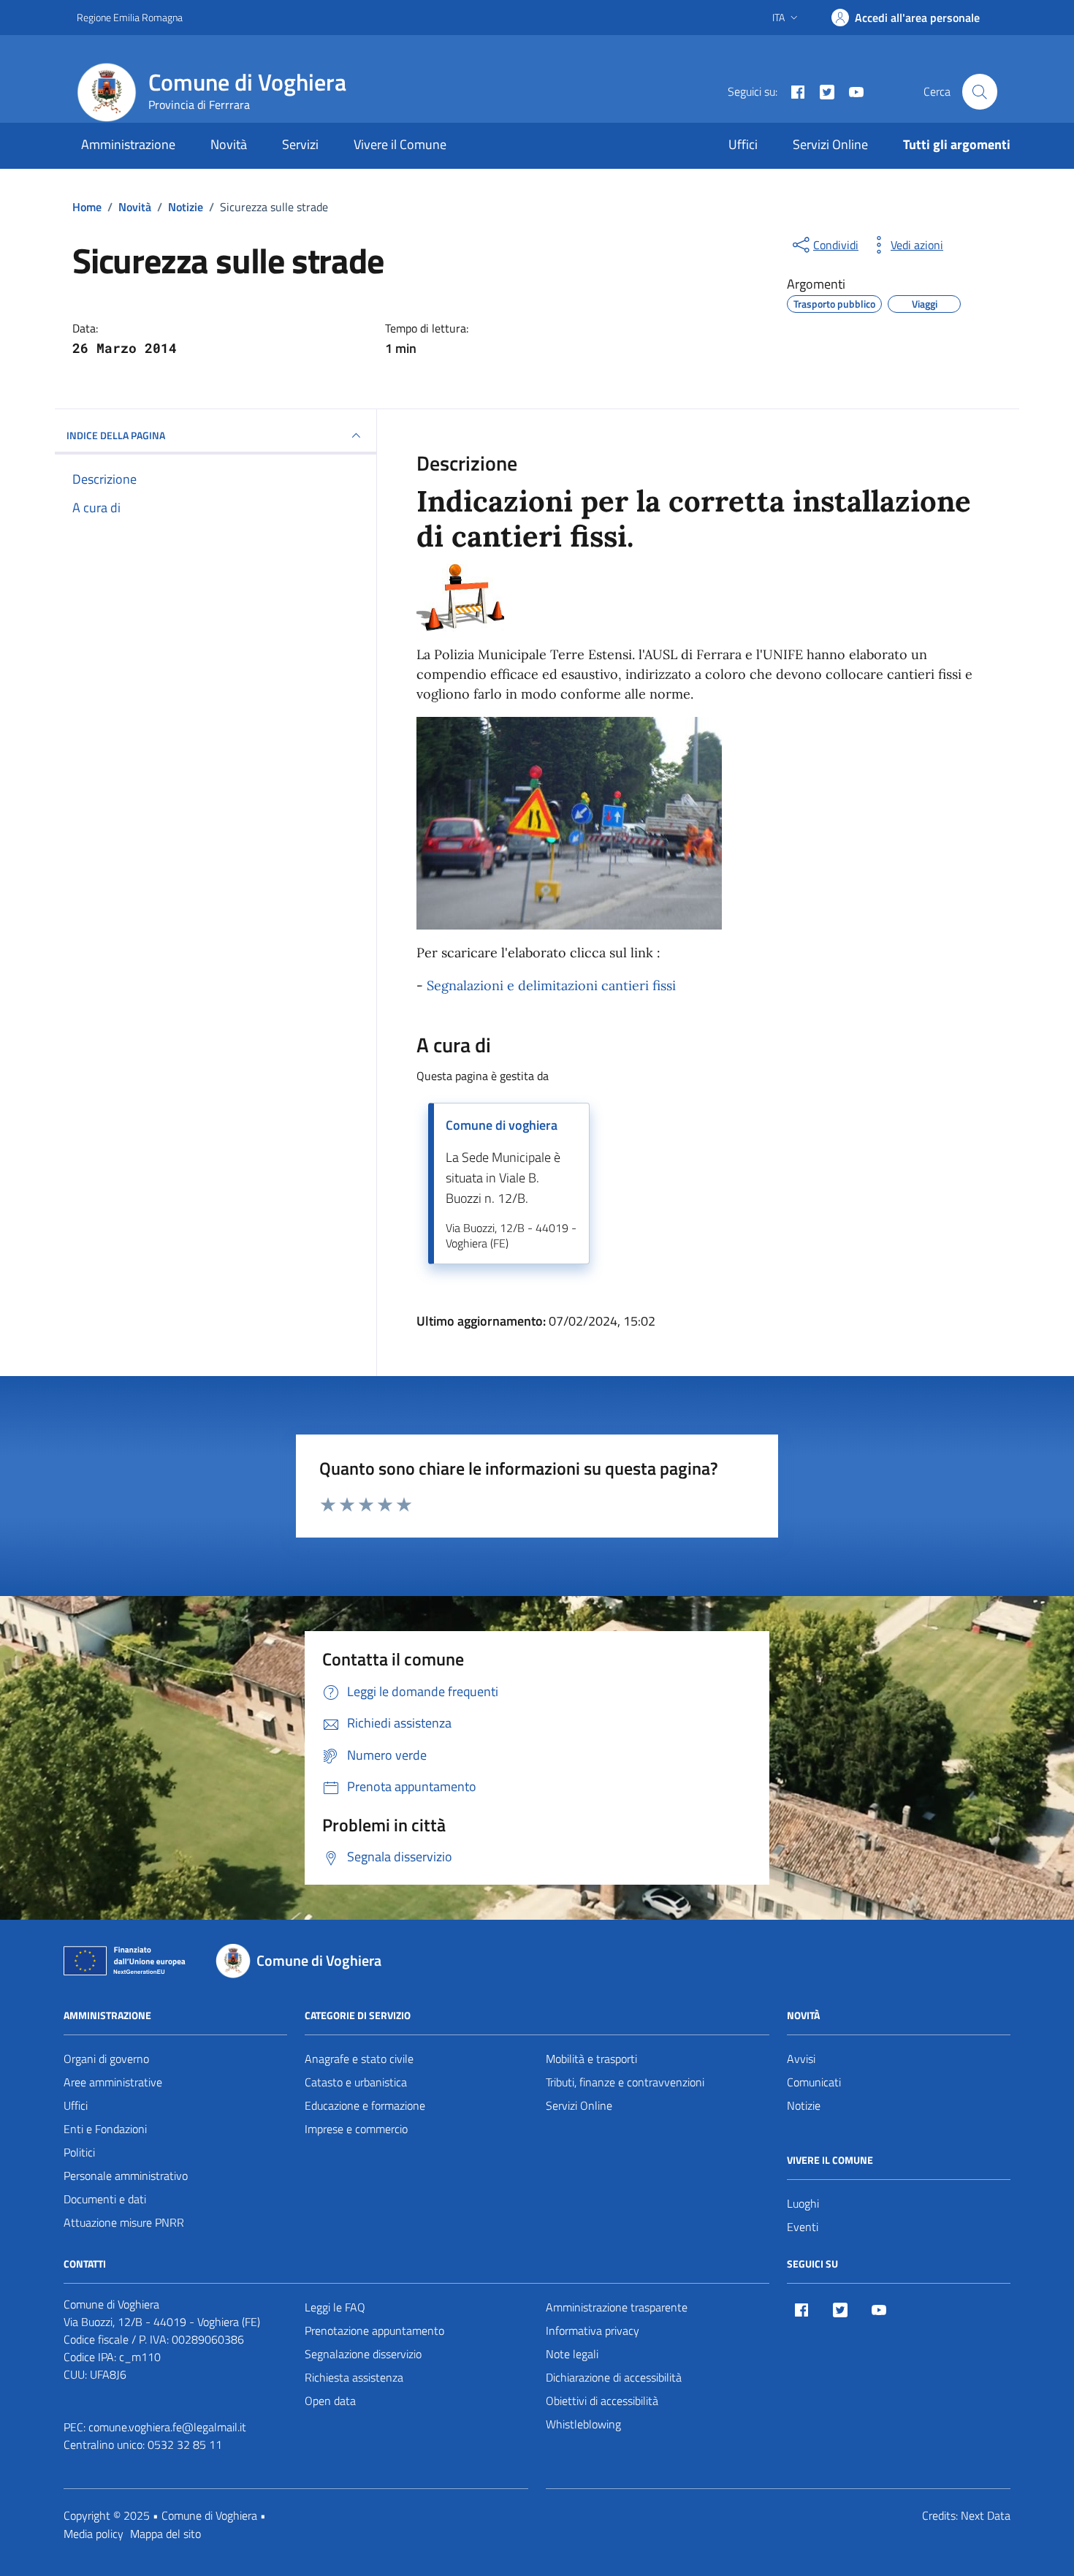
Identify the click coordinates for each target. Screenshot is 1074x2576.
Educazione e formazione (365, 2105)
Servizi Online (830, 144)
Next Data (986, 2515)
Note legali (572, 2354)
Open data (330, 2401)
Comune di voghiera (502, 1125)
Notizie (804, 2105)
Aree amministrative (113, 2082)
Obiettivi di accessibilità (602, 2401)
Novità (229, 144)
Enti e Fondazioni (105, 2129)
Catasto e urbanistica (356, 2082)
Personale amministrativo (126, 2176)
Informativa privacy (593, 2330)
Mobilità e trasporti (591, 2059)
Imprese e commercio (356, 2129)
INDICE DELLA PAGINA (116, 435)
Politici (79, 2152)
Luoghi (803, 2203)
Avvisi (801, 2059)
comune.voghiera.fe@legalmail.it (167, 2427)
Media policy (94, 2534)
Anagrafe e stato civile (359, 2059)
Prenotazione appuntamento (374, 2330)
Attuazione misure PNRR (124, 2222)
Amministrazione (128, 144)
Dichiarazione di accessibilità (614, 2377)
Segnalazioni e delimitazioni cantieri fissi (551, 985)
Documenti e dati (105, 2199)
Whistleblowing (583, 2424)
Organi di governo (106, 2059)
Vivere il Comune (400, 144)
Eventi (803, 2227)
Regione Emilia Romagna (130, 17)
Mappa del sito (165, 2534)
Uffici (743, 144)
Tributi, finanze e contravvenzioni (625, 2082)
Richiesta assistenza (354, 2377)
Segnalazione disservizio (363, 2354)
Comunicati (814, 2082)
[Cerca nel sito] (980, 91)
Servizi (300, 144)
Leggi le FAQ (335, 2307)
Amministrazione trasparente (617, 2307)
